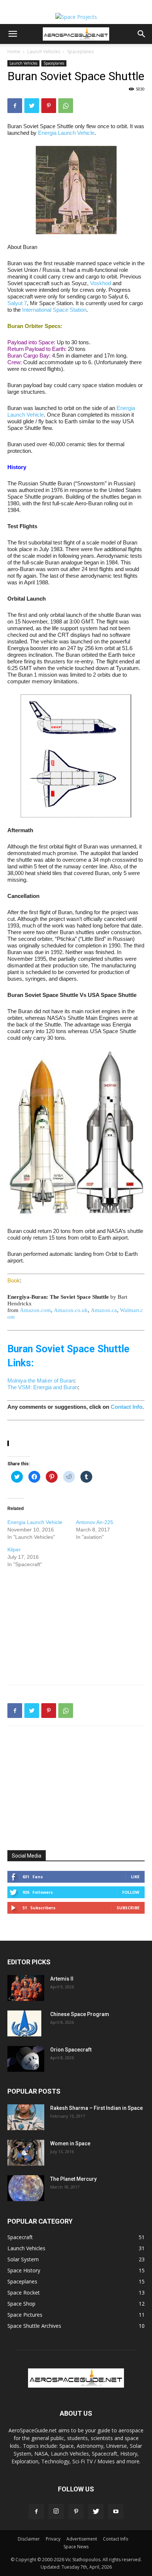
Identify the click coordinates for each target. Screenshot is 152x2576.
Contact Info (127, 1407)
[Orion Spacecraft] (26, 2059)
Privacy (53, 2539)
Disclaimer (29, 2539)
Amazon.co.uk (71, 1310)
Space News (76, 2547)
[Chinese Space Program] (24, 2023)
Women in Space (70, 2143)
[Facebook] (15, 106)
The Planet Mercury (73, 2179)
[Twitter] (32, 106)
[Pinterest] (49, 106)
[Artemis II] (26, 1988)
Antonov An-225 (95, 1522)
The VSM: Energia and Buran (43, 1387)
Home (14, 52)
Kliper (14, 1550)
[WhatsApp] (66, 106)
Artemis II (62, 1979)
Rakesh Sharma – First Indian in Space (96, 2108)
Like (135, 1877)
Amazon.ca (104, 1310)
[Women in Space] (26, 2153)
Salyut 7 (17, 303)
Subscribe (128, 1908)
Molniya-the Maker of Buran (41, 1381)
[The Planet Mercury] (26, 2188)
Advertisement (82, 2539)
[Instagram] (56, 2511)
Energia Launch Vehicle (66, 133)
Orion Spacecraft (71, 2050)
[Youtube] (116, 2512)
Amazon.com (35, 1310)
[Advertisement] (76, 1625)
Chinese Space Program (80, 2014)
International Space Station (54, 310)
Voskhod (101, 283)
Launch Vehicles (44, 52)
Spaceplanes (80, 52)
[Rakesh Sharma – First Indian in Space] (26, 2117)
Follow (131, 1892)
